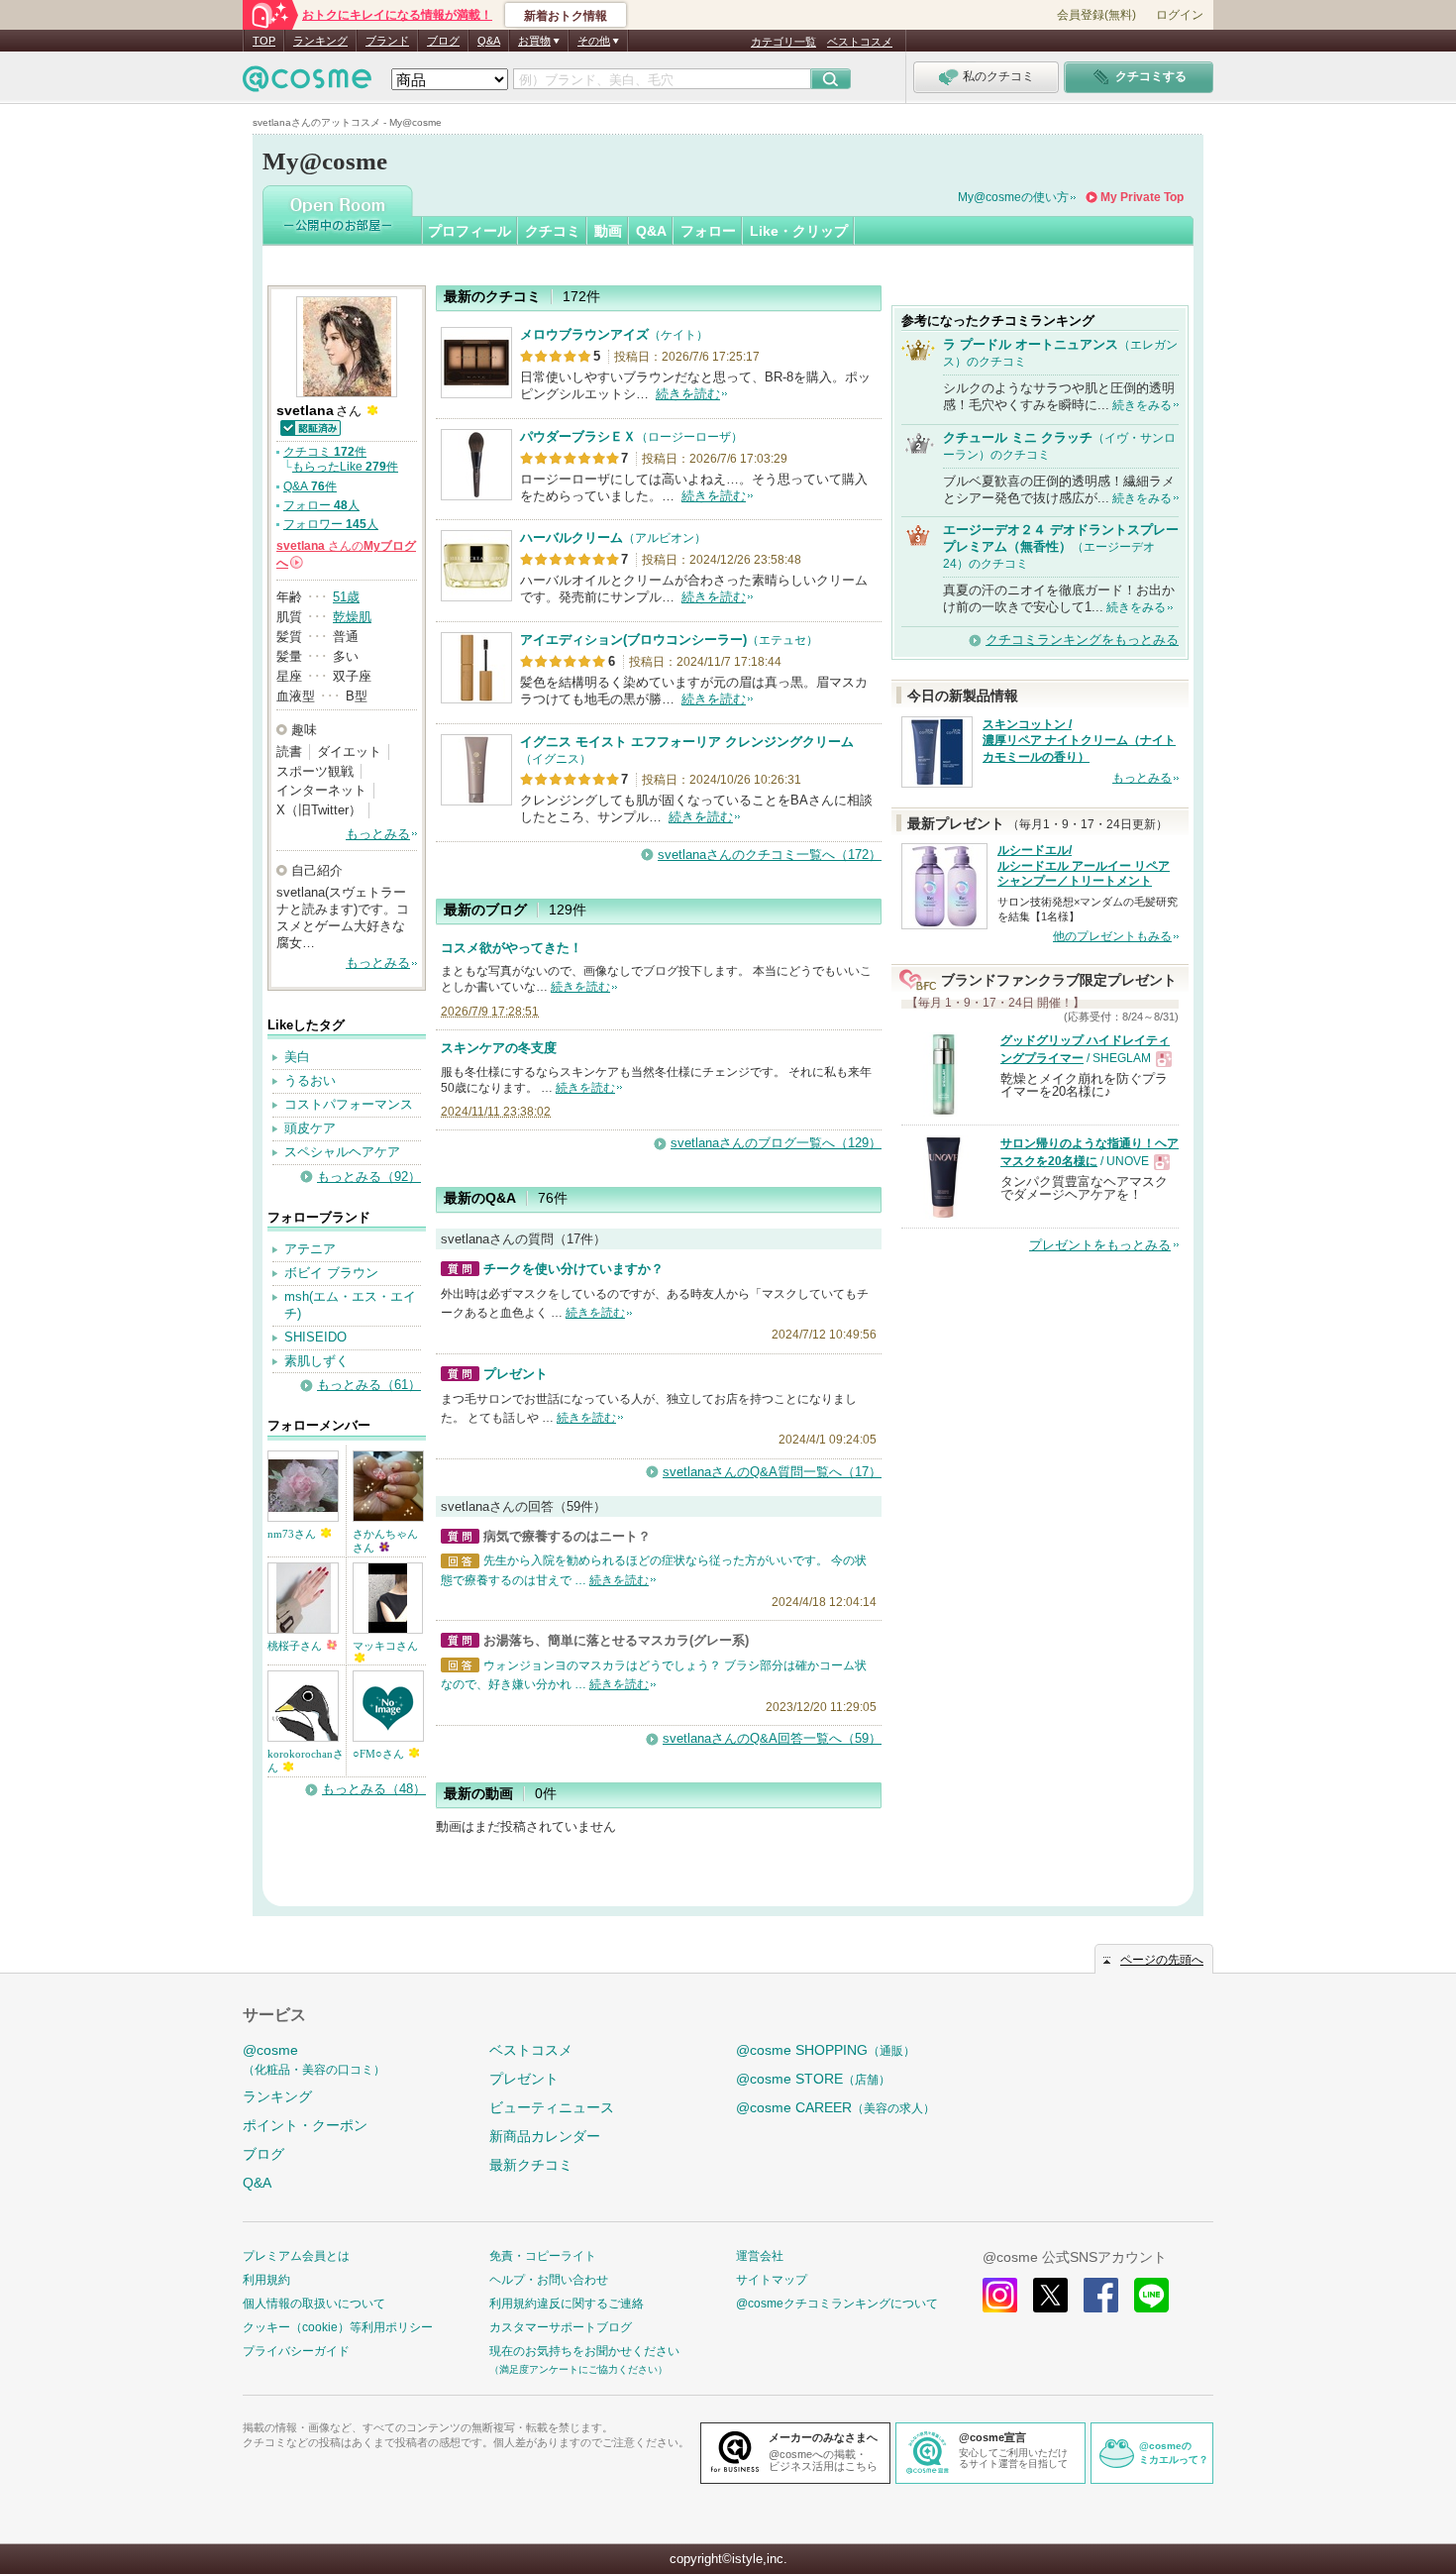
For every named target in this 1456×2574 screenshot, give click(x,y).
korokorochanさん (306, 1761)
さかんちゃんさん (385, 1541)
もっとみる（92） (369, 1177)
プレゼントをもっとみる (1100, 1245)
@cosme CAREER (835, 2107)
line (1151, 2295)
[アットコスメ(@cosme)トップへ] (307, 84)
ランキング (320, 41)
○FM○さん (380, 1754)
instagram (1000, 2295)
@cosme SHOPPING (826, 2050)
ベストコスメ (860, 42)
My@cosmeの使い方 (1013, 197)
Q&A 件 (310, 486)
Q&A (489, 41)
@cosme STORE (813, 2079)
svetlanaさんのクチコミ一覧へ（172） (770, 855)
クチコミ (553, 231)
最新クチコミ (531, 2165)
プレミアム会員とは (296, 2256)
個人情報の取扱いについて (314, 2304)
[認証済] (310, 427)
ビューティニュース (552, 2107)
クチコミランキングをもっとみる (1082, 640)
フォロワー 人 (331, 524)
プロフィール (469, 231)
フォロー (708, 231)
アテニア (310, 1249)
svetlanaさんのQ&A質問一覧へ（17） (772, 1472)
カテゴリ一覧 (783, 42)
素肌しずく (316, 1361)
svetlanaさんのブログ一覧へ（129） (776, 1143)
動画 (608, 231)
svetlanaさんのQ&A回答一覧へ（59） (772, 1738)
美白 (297, 1057)
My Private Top (1142, 197)
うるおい (310, 1080)
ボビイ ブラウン (331, 1273)
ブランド (387, 41)
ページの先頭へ (1162, 1960)
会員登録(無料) (1096, 15)
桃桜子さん (296, 1646)
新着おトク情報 (566, 16)
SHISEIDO (315, 1337)
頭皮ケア (310, 1128)
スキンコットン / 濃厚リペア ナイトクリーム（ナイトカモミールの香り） (1079, 741)
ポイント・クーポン (305, 2125)
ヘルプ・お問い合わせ (549, 2280)
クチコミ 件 (325, 452)
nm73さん (293, 1534)
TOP (264, 41)
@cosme (314, 2059)
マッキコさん (385, 1646)
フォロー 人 (321, 505)
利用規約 (266, 2280)
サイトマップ (772, 2280)
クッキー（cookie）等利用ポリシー (338, 2327)
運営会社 (760, 2256)
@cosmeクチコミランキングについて (837, 2304)
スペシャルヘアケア (342, 1152)
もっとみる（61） (369, 1385)
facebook (1101, 2295)
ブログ (443, 41)
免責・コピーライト (543, 2256)
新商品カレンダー (545, 2136)
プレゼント (524, 2079)
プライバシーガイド (296, 2351)
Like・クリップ (799, 231)
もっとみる (378, 834)
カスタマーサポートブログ (561, 2327)
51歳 (346, 597)
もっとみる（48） (374, 1789)
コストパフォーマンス (349, 1104)
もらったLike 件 (345, 467)
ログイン (1180, 15)
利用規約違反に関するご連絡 (567, 2304)
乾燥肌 (352, 617)
